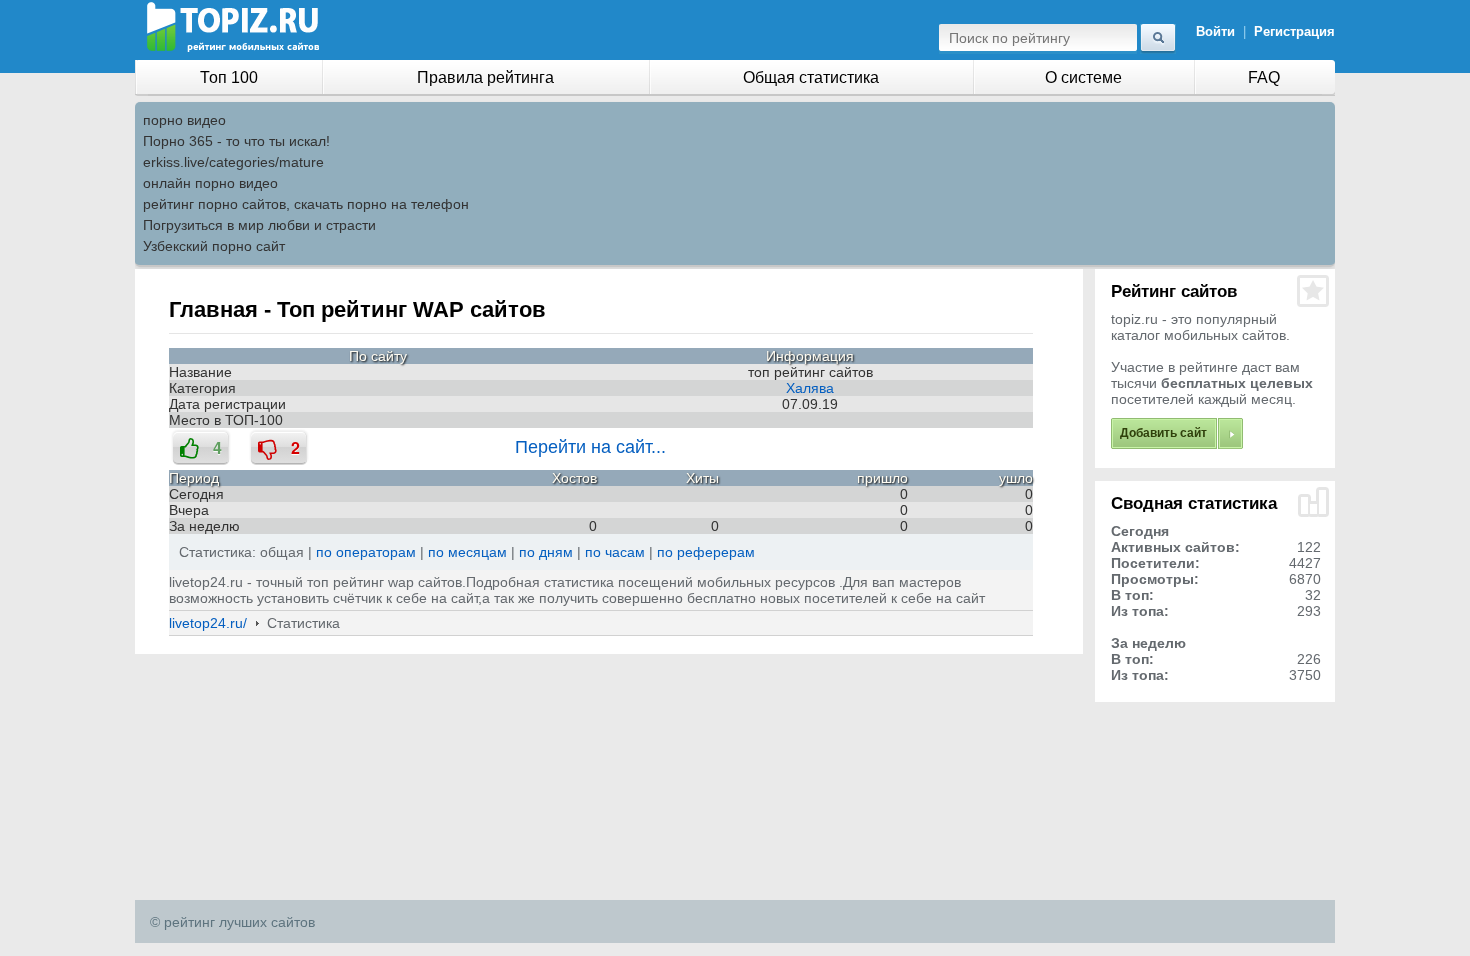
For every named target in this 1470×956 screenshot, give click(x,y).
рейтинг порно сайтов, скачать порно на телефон (306, 204)
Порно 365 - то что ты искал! (236, 141)
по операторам (366, 552)
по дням (546, 552)
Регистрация (1294, 31)
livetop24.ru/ (208, 623)
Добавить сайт (1163, 433)
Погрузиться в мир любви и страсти (259, 225)
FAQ (1264, 77)
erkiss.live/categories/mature (233, 162)
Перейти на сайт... (590, 447)
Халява (810, 388)
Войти (1215, 31)
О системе (1083, 77)
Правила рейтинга (485, 77)
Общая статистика (811, 77)
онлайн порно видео (210, 183)
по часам (615, 552)
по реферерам (706, 552)
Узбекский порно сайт (214, 246)
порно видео (184, 120)
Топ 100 (229, 77)
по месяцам (467, 552)
